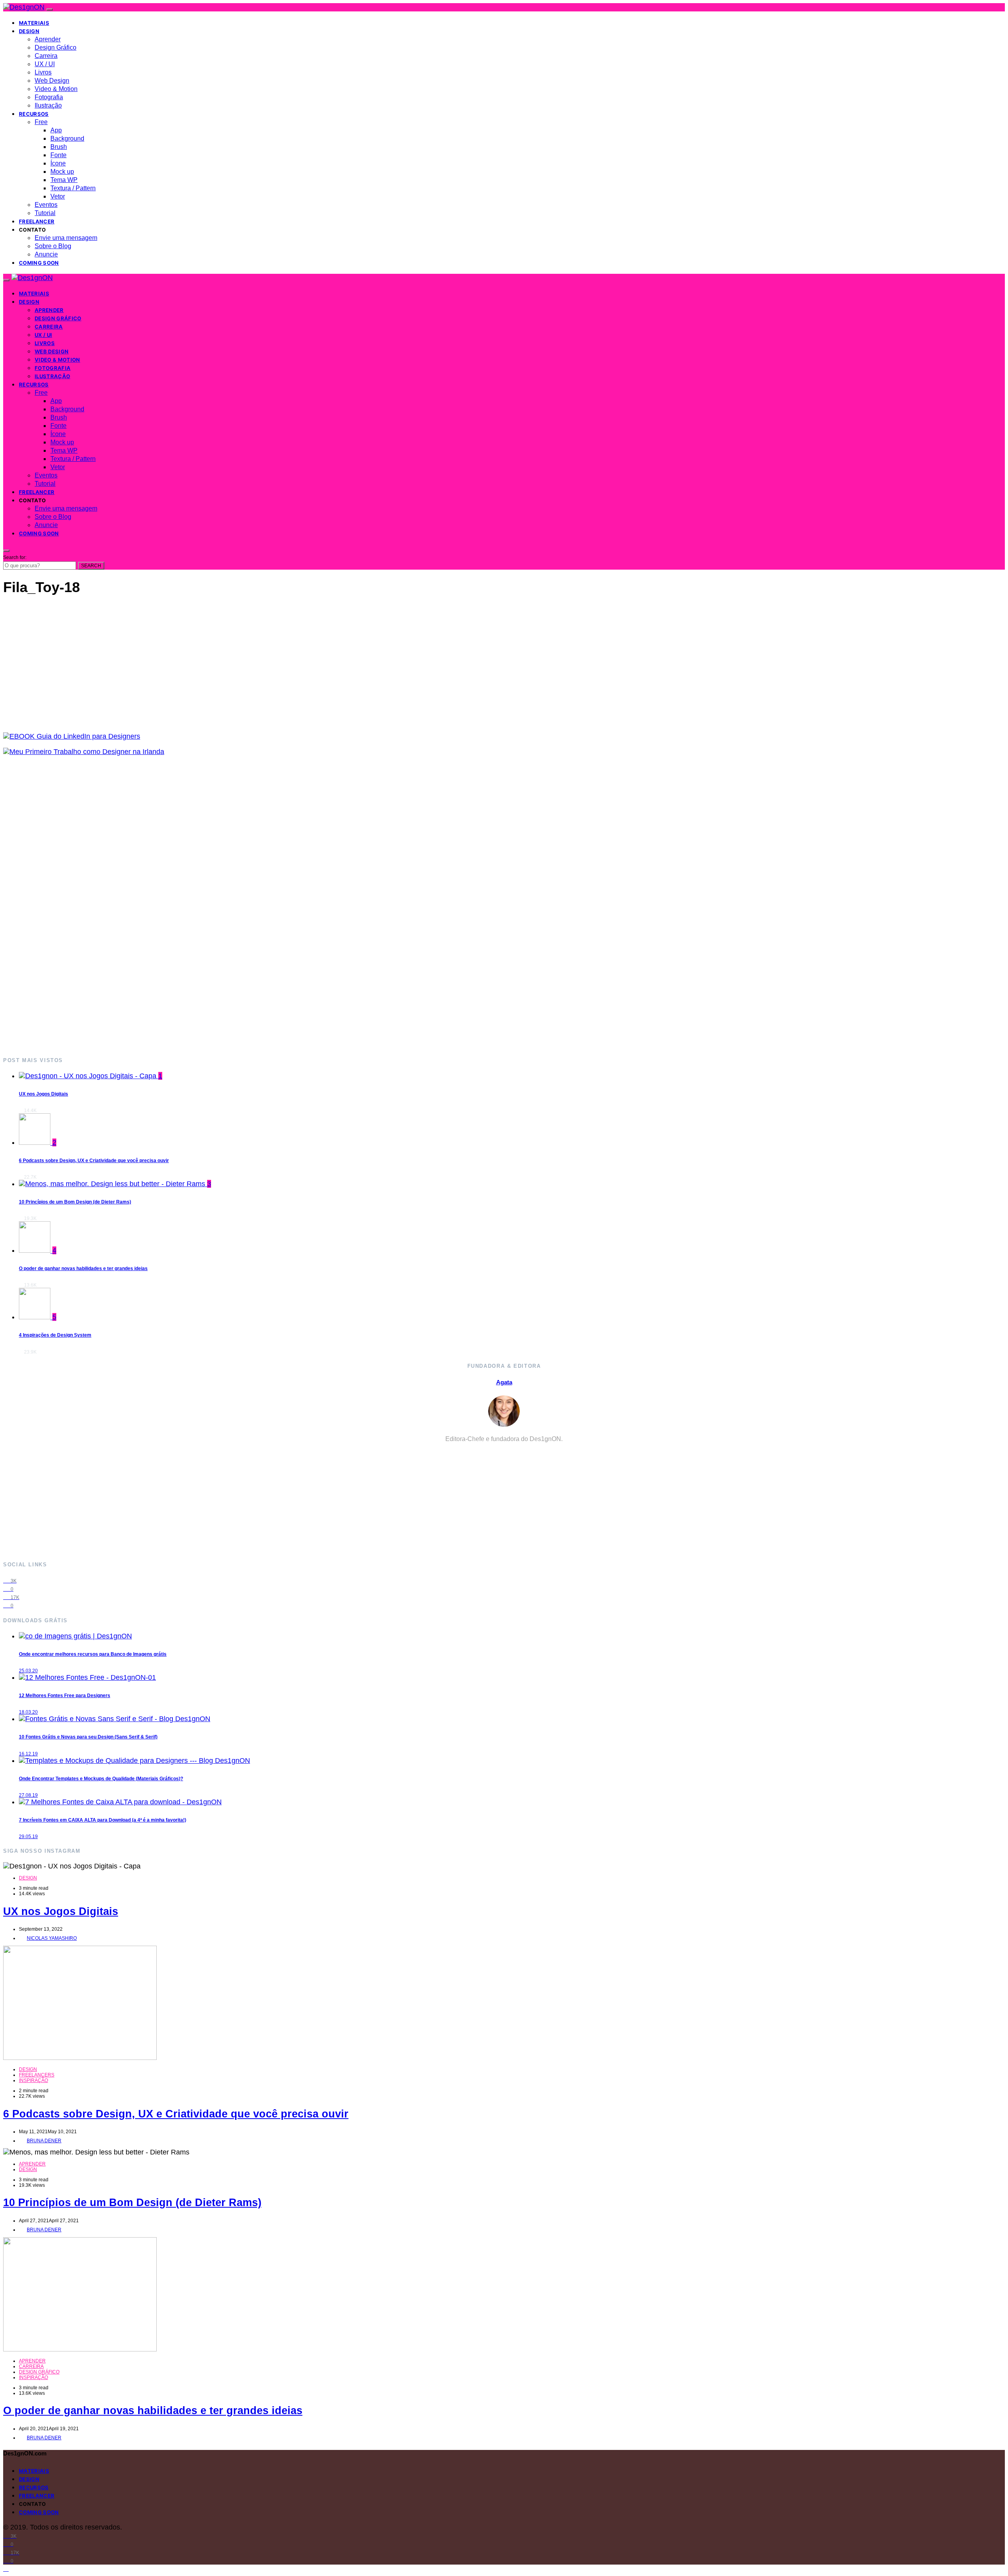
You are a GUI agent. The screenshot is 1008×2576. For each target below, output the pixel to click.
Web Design (52, 81)
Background (67, 138)
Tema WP (64, 180)
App (56, 130)
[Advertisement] (239, 906)
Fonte (58, 155)
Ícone (58, 163)
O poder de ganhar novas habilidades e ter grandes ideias (83, 1268)
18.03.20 (28, 1712)
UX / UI (45, 64)
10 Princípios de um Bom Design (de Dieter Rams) (75, 1202)
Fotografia (49, 97)
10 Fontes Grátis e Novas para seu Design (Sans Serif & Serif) (88, 1737)
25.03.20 (28, 1671)
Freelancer (37, 221)
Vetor (58, 196)
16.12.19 (28, 1754)
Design (29, 31)
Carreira (46, 56)
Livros (43, 72)
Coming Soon (39, 263)
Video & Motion (56, 89)
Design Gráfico (56, 47)
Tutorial (45, 213)
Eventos (46, 205)
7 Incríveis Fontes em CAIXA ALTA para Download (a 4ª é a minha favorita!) (103, 1820)
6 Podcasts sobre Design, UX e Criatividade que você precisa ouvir (94, 1161)
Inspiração (33, 2080)
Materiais (34, 23)
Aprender (48, 39)
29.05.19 (28, 1837)
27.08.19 (28, 1795)
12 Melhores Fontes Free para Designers (65, 1696)
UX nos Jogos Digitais (44, 1094)
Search (91, 566)
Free (41, 122)
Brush (59, 147)
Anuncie (46, 254)
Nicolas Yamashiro (52, 1938)
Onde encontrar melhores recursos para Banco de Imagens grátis (93, 1654)
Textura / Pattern (73, 188)
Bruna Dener (44, 2141)
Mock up (62, 172)
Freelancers (37, 2075)
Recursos (34, 114)
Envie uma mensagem (66, 238)
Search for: (15, 557)
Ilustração (48, 105)
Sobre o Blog (53, 246)
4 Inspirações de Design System (55, 1335)
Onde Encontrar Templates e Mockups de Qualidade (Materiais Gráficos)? (101, 1779)
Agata (504, 1382)
